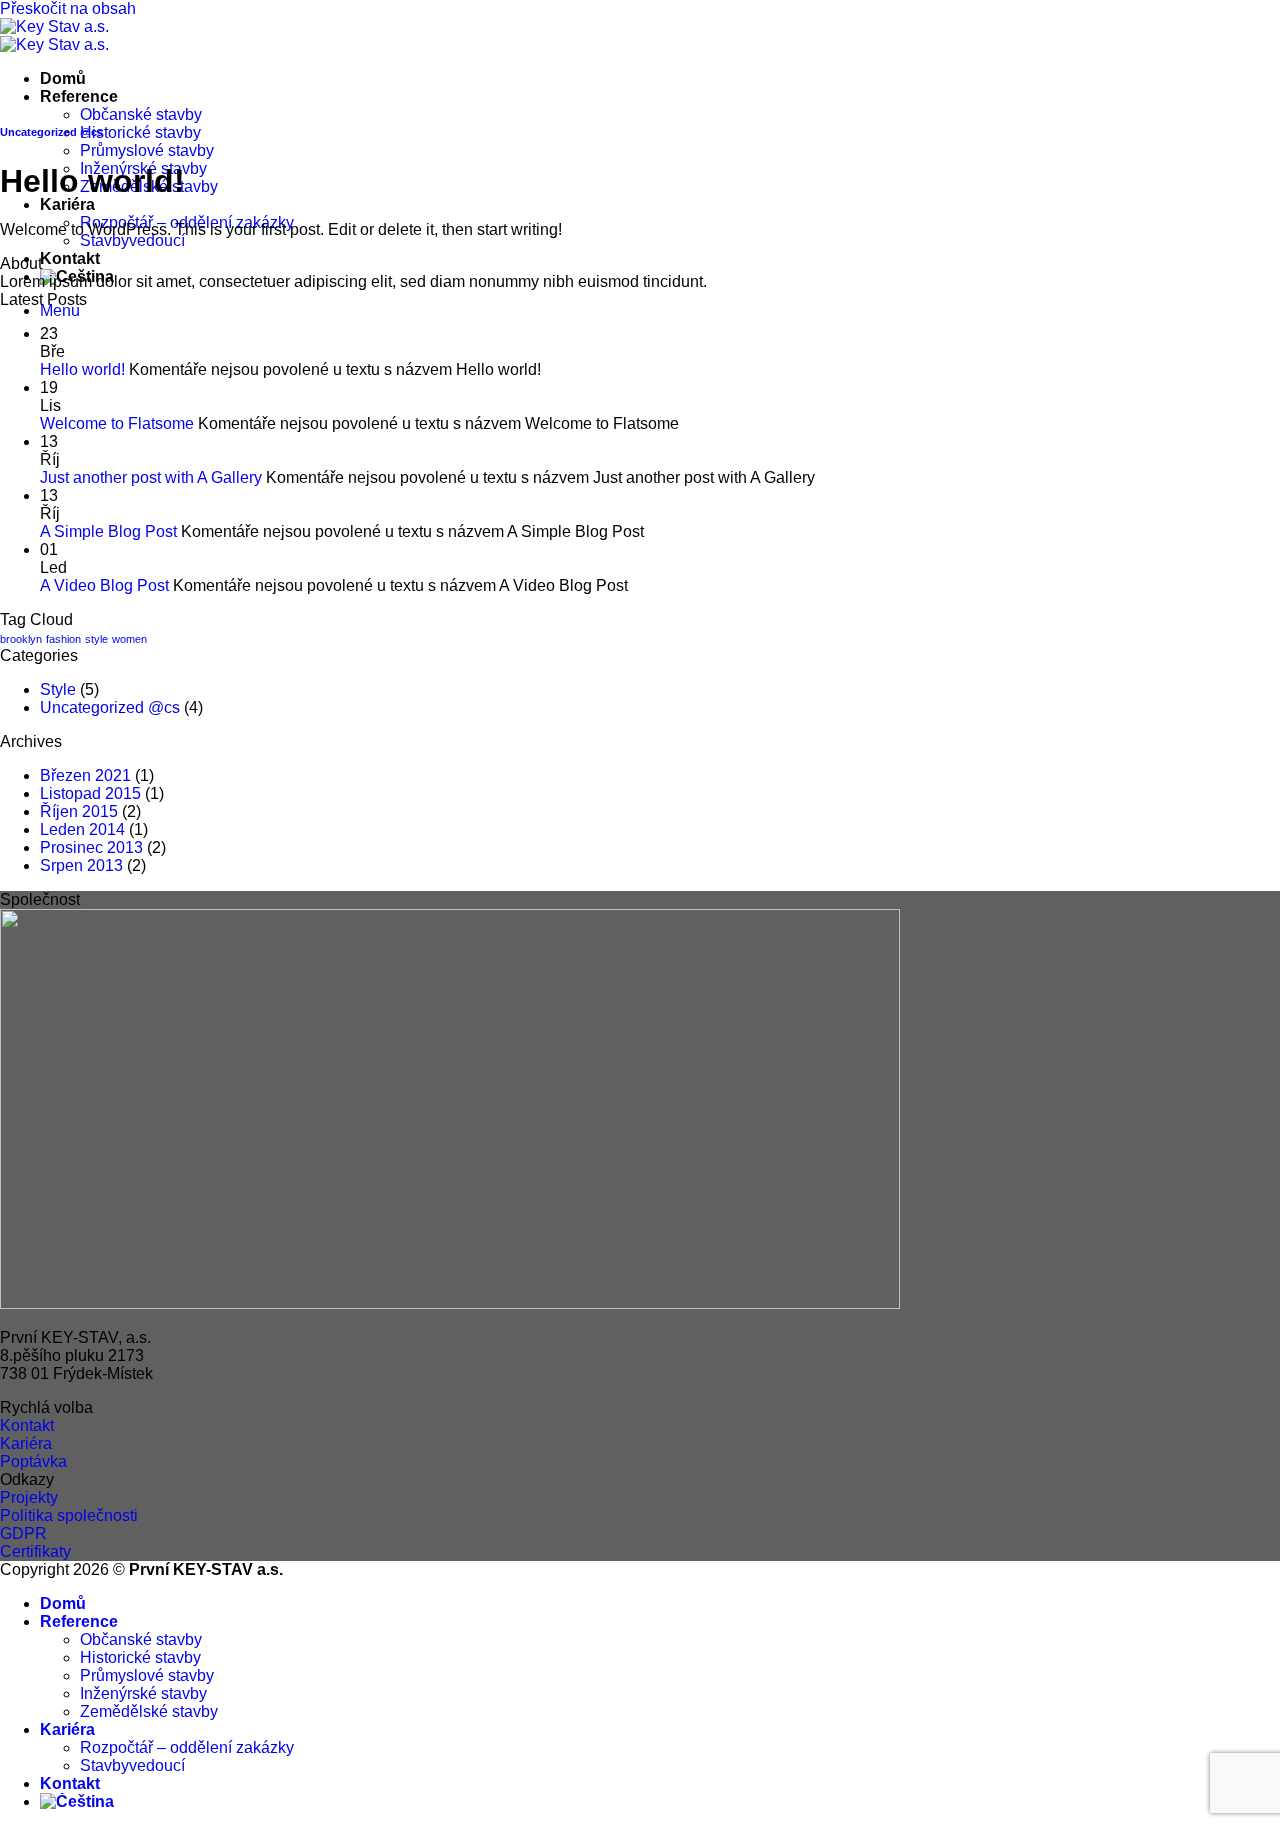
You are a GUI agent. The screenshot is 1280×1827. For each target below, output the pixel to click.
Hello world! (82, 369)
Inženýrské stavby (143, 1693)
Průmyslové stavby (147, 150)
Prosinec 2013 (91, 847)
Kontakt (70, 258)
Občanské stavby (141, 114)
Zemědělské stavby (149, 1711)
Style (58, 689)
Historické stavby (140, 132)
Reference (79, 96)
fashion (63, 639)
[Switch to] (77, 1801)
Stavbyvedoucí (132, 240)
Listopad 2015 (90, 793)
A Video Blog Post (104, 585)
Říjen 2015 (79, 811)
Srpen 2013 (81, 865)
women (129, 639)
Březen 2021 (85, 775)
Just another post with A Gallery (151, 477)
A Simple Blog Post (108, 531)
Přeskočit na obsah (68, 8)
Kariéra (67, 204)
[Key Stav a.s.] (54, 35)
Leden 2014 (82, 829)
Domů (63, 78)
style (96, 639)
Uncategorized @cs (51, 132)
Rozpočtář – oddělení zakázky (187, 1747)
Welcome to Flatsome (117, 423)
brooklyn (21, 639)
